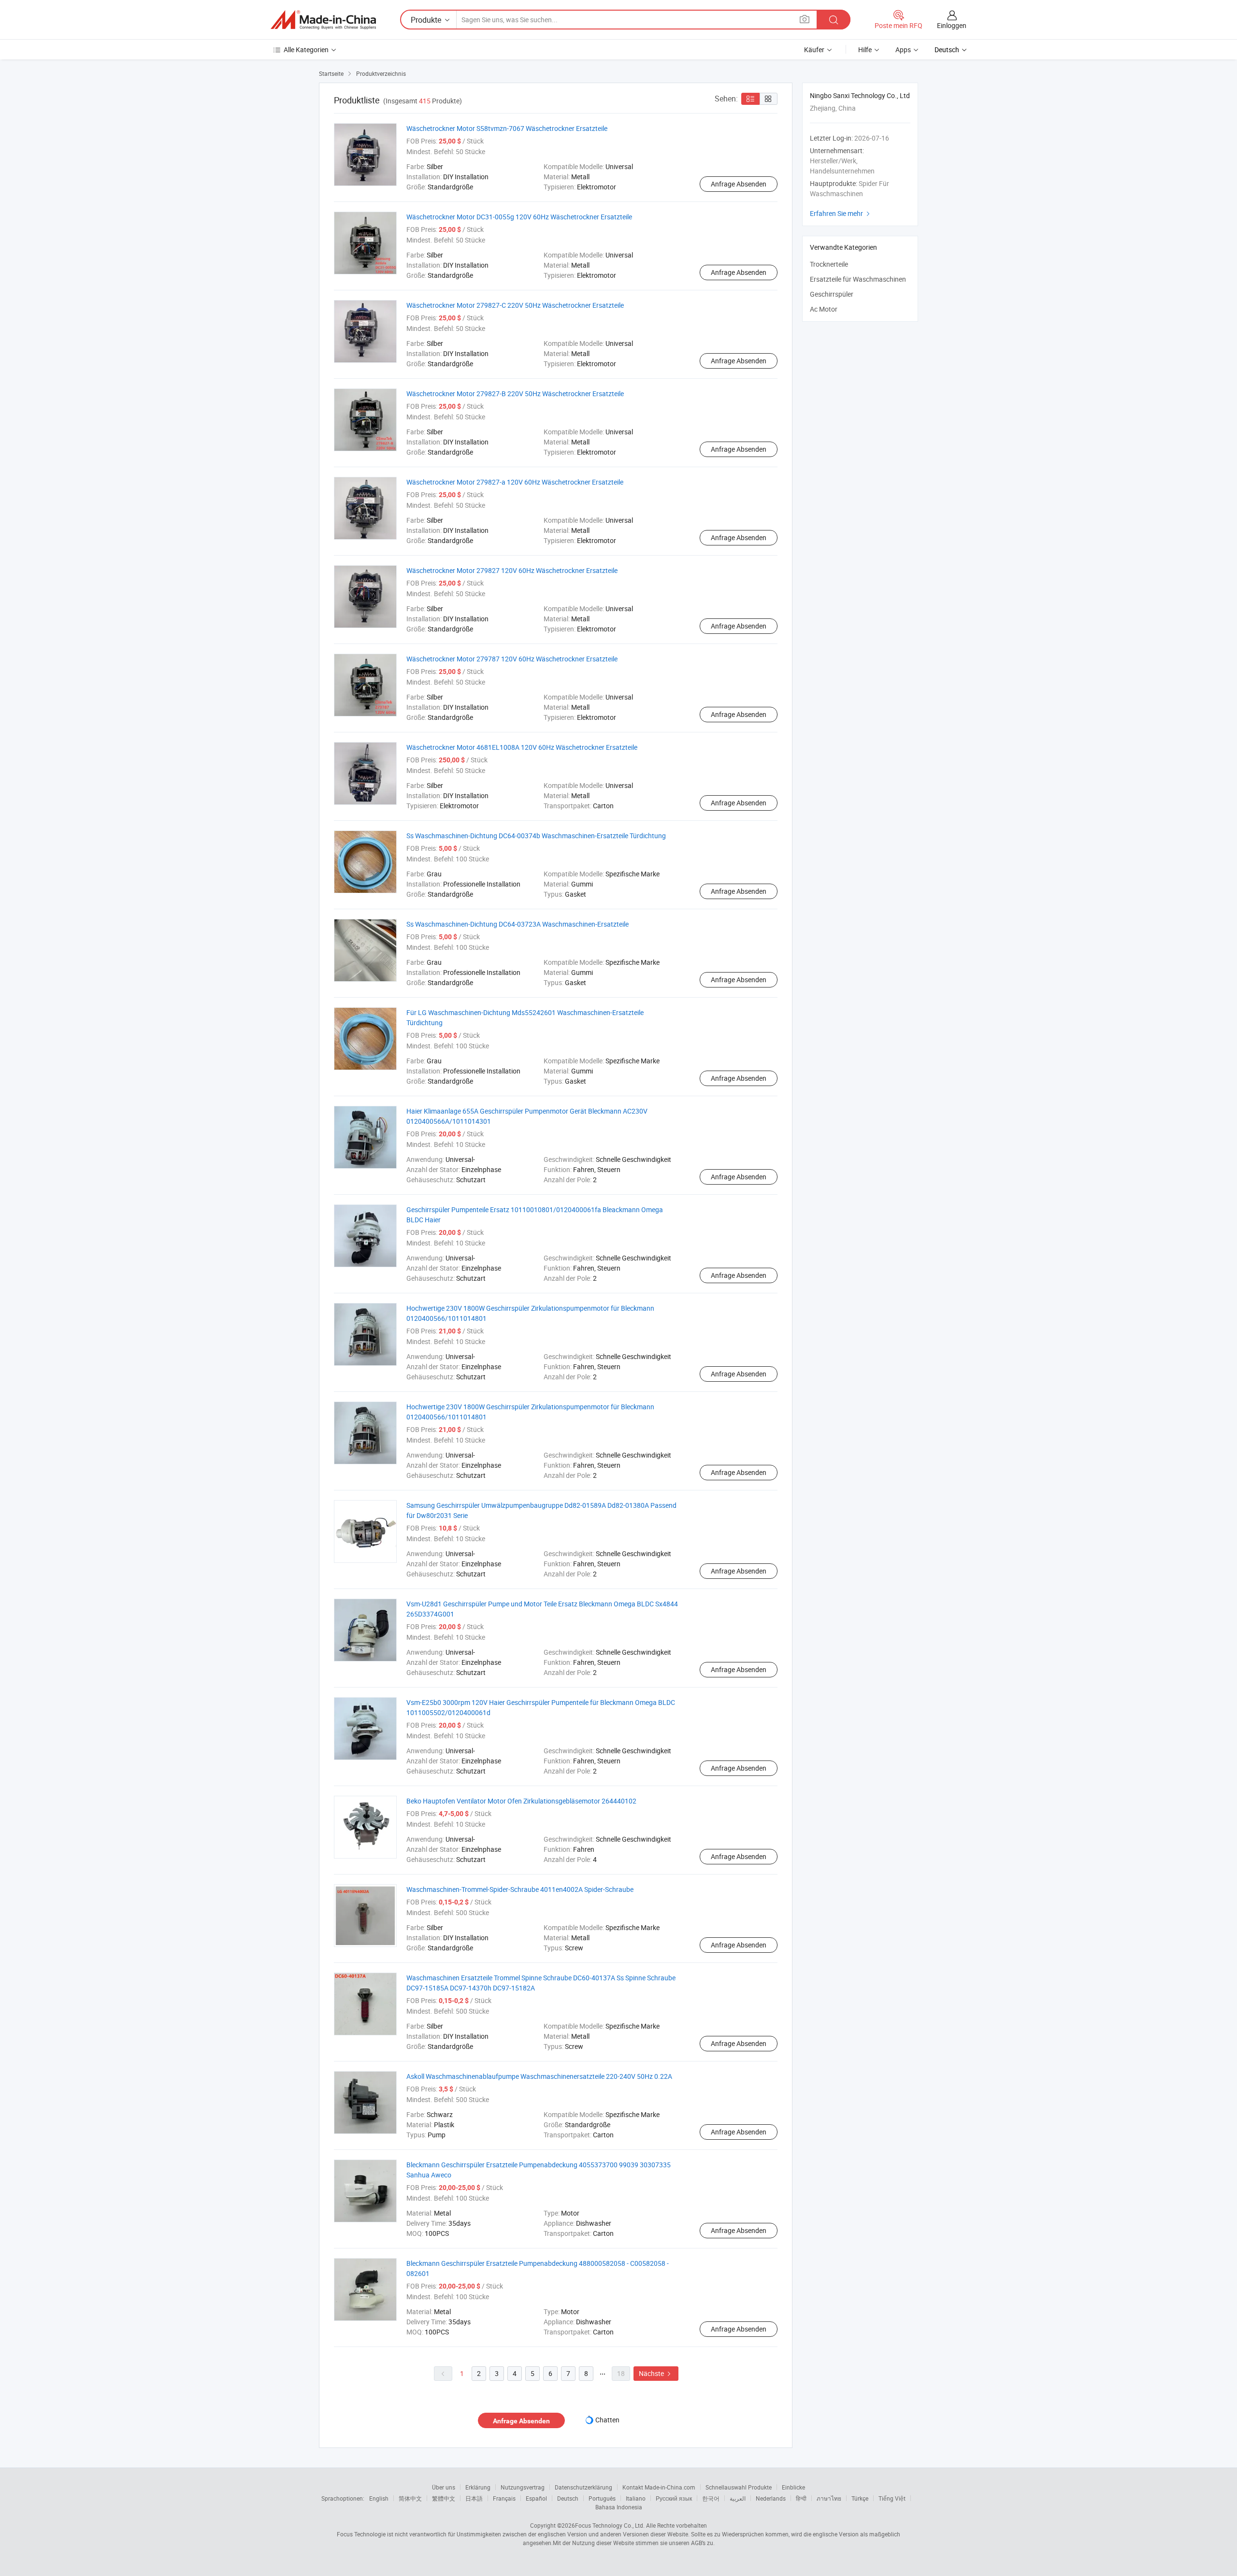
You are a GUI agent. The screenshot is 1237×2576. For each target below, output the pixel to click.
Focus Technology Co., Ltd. (610, 2525)
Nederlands (771, 2498)
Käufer (814, 50)
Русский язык (674, 2498)
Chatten (607, 2420)
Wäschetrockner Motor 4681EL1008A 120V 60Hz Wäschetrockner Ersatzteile (522, 747)
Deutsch (568, 2498)
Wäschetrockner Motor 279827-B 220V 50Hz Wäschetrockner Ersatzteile (515, 394)
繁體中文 (444, 2498)
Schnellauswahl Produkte (739, 2487)
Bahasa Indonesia (619, 2507)
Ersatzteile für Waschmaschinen (858, 279)
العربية (738, 2498)
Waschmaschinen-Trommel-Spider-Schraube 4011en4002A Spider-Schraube (520, 1889)
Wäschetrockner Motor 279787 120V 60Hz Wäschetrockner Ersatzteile (512, 659)
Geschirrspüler (832, 294)
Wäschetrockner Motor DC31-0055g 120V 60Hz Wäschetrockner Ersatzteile (519, 217)
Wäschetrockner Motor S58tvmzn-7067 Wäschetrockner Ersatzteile (507, 128)
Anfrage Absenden (739, 184)
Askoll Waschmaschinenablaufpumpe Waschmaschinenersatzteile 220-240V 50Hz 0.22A (539, 2076)
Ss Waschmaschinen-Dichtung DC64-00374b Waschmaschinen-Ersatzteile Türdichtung (536, 836)
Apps (903, 50)
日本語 (474, 2498)
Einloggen (952, 25)
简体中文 (410, 2498)
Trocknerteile (829, 264)
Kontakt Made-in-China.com (659, 2487)
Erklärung (478, 2487)
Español (536, 2498)
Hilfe (865, 50)
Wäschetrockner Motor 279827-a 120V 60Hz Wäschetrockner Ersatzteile (515, 482)
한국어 (711, 2498)
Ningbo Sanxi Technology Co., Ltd (860, 95)
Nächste (656, 2373)
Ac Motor (824, 309)
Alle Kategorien (306, 50)
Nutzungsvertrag (523, 2487)
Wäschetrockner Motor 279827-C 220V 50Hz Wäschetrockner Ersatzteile (515, 305)
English (379, 2498)
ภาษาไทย (829, 2498)
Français (504, 2498)
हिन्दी (801, 2498)
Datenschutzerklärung (583, 2487)
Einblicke (793, 2487)
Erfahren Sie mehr (841, 213)
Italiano (636, 2498)
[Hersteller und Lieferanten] (323, 20)
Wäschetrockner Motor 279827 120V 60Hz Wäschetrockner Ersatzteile (512, 570)
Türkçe (860, 2498)
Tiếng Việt (892, 2498)
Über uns (444, 2487)
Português (602, 2498)
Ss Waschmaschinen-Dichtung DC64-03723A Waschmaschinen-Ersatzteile (518, 924)
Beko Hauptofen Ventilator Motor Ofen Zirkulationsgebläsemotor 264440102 (521, 1801)
